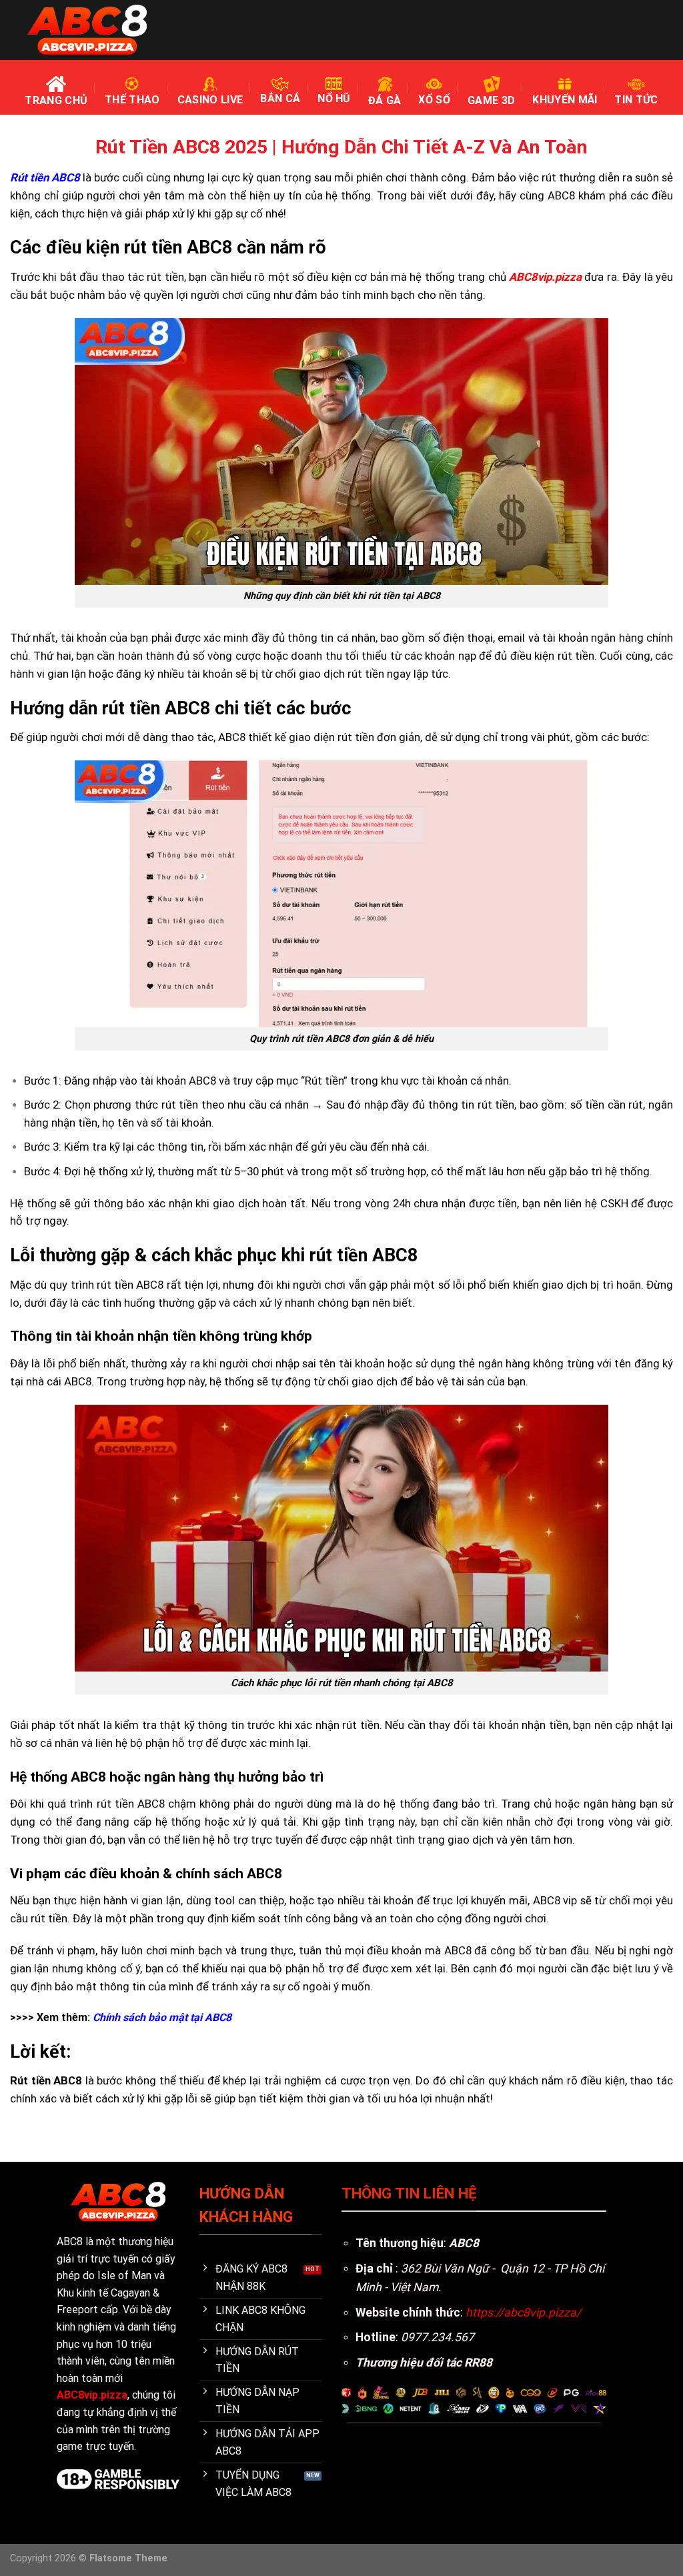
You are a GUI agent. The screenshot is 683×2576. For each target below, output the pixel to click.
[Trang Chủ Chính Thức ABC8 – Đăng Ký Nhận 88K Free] (87, 30)
